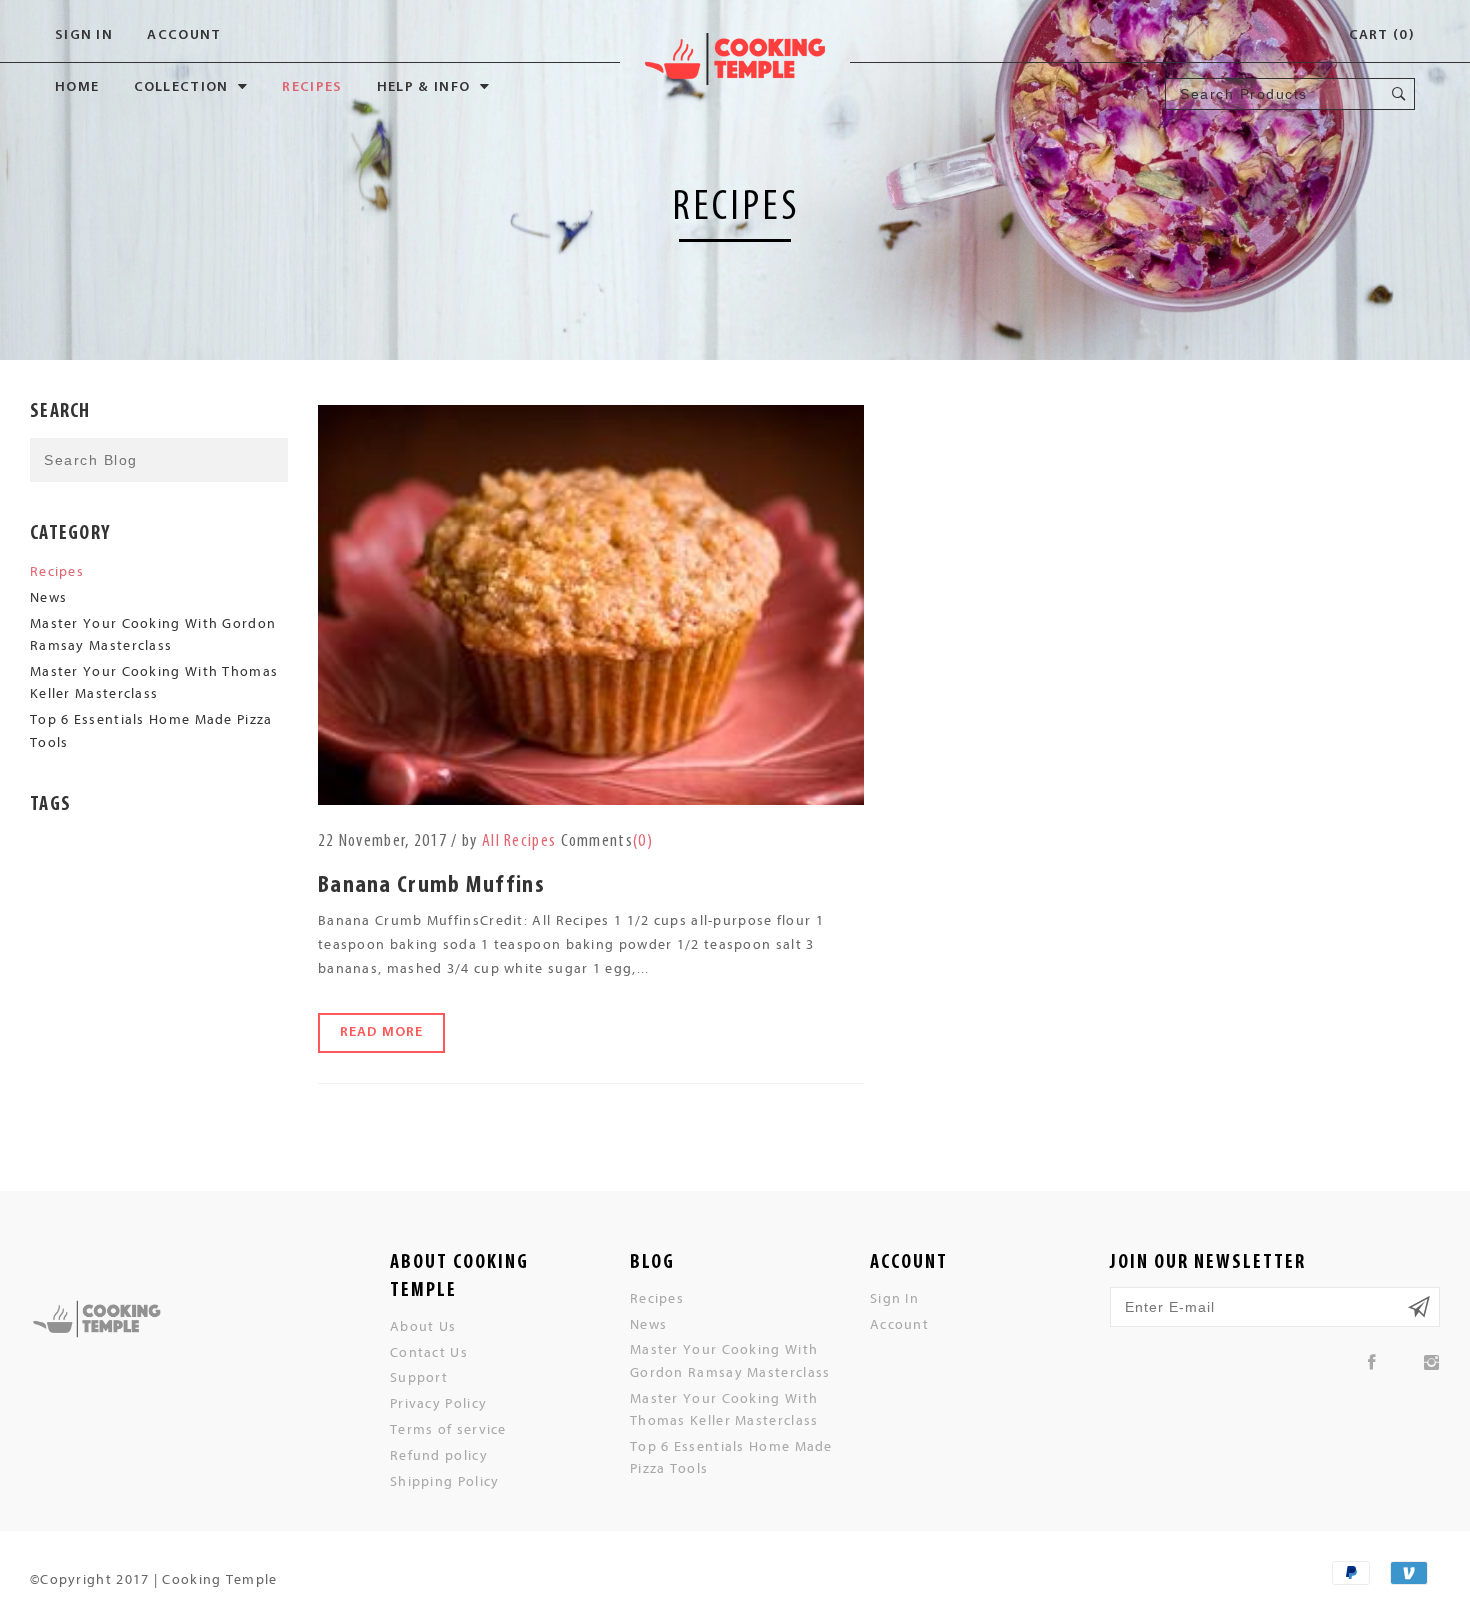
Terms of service (448, 1428)
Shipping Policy (445, 1480)
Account (184, 35)
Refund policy (439, 1454)
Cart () (1382, 35)
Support (419, 1376)
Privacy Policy (438, 1402)
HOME (77, 87)
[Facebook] (1372, 1362)
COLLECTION (181, 87)
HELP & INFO (423, 87)
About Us (423, 1325)
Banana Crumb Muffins (431, 886)
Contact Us (429, 1351)
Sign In (84, 35)
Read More (381, 1032)
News (48, 596)
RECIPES (312, 87)
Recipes (57, 570)
